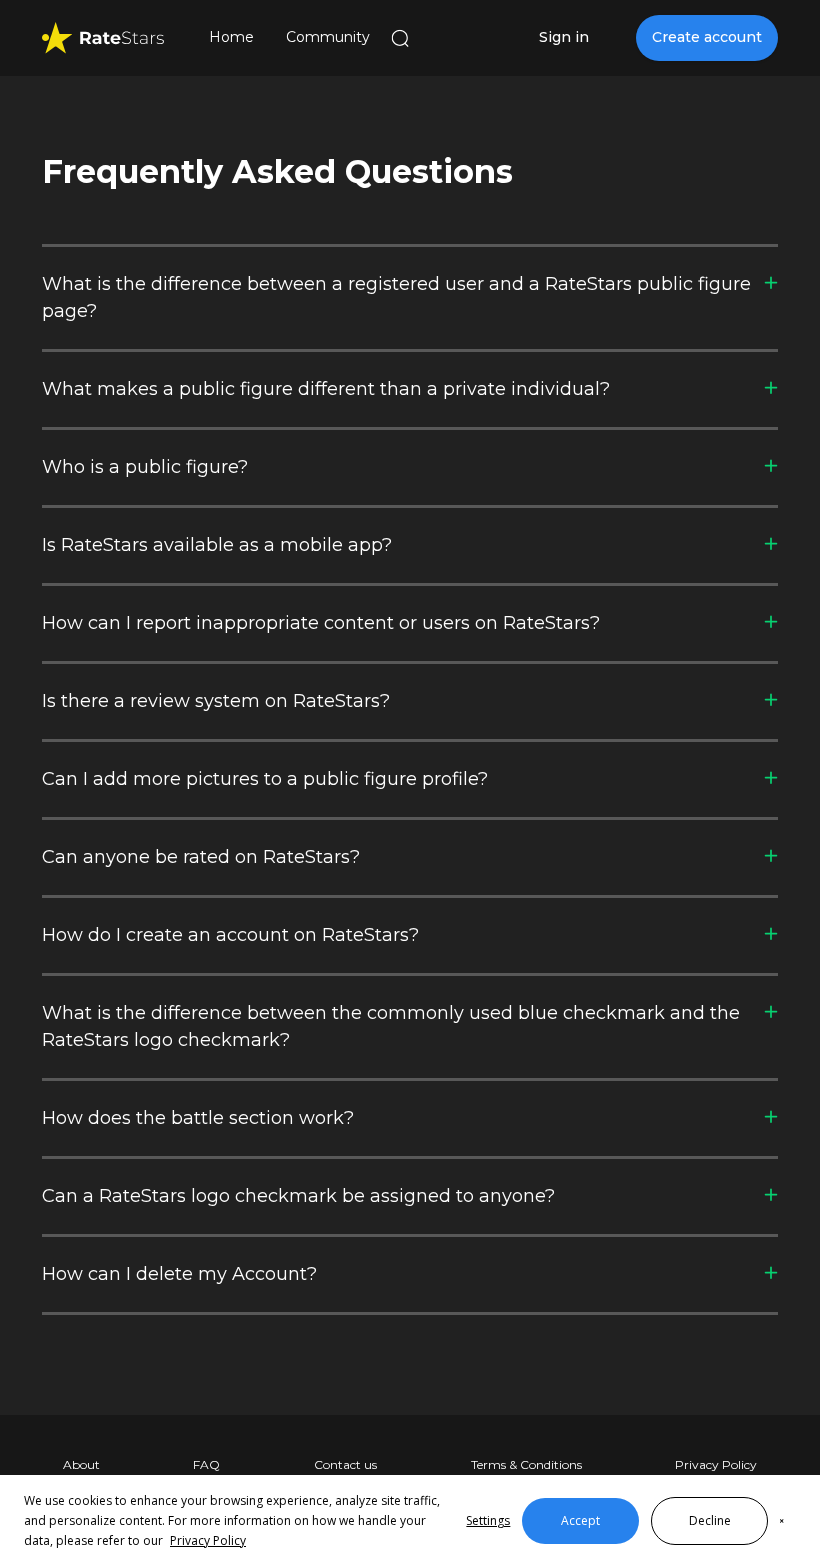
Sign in (564, 37)
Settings (488, 1520)
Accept (580, 1520)
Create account (707, 37)
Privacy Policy (208, 1540)
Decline (710, 1520)
